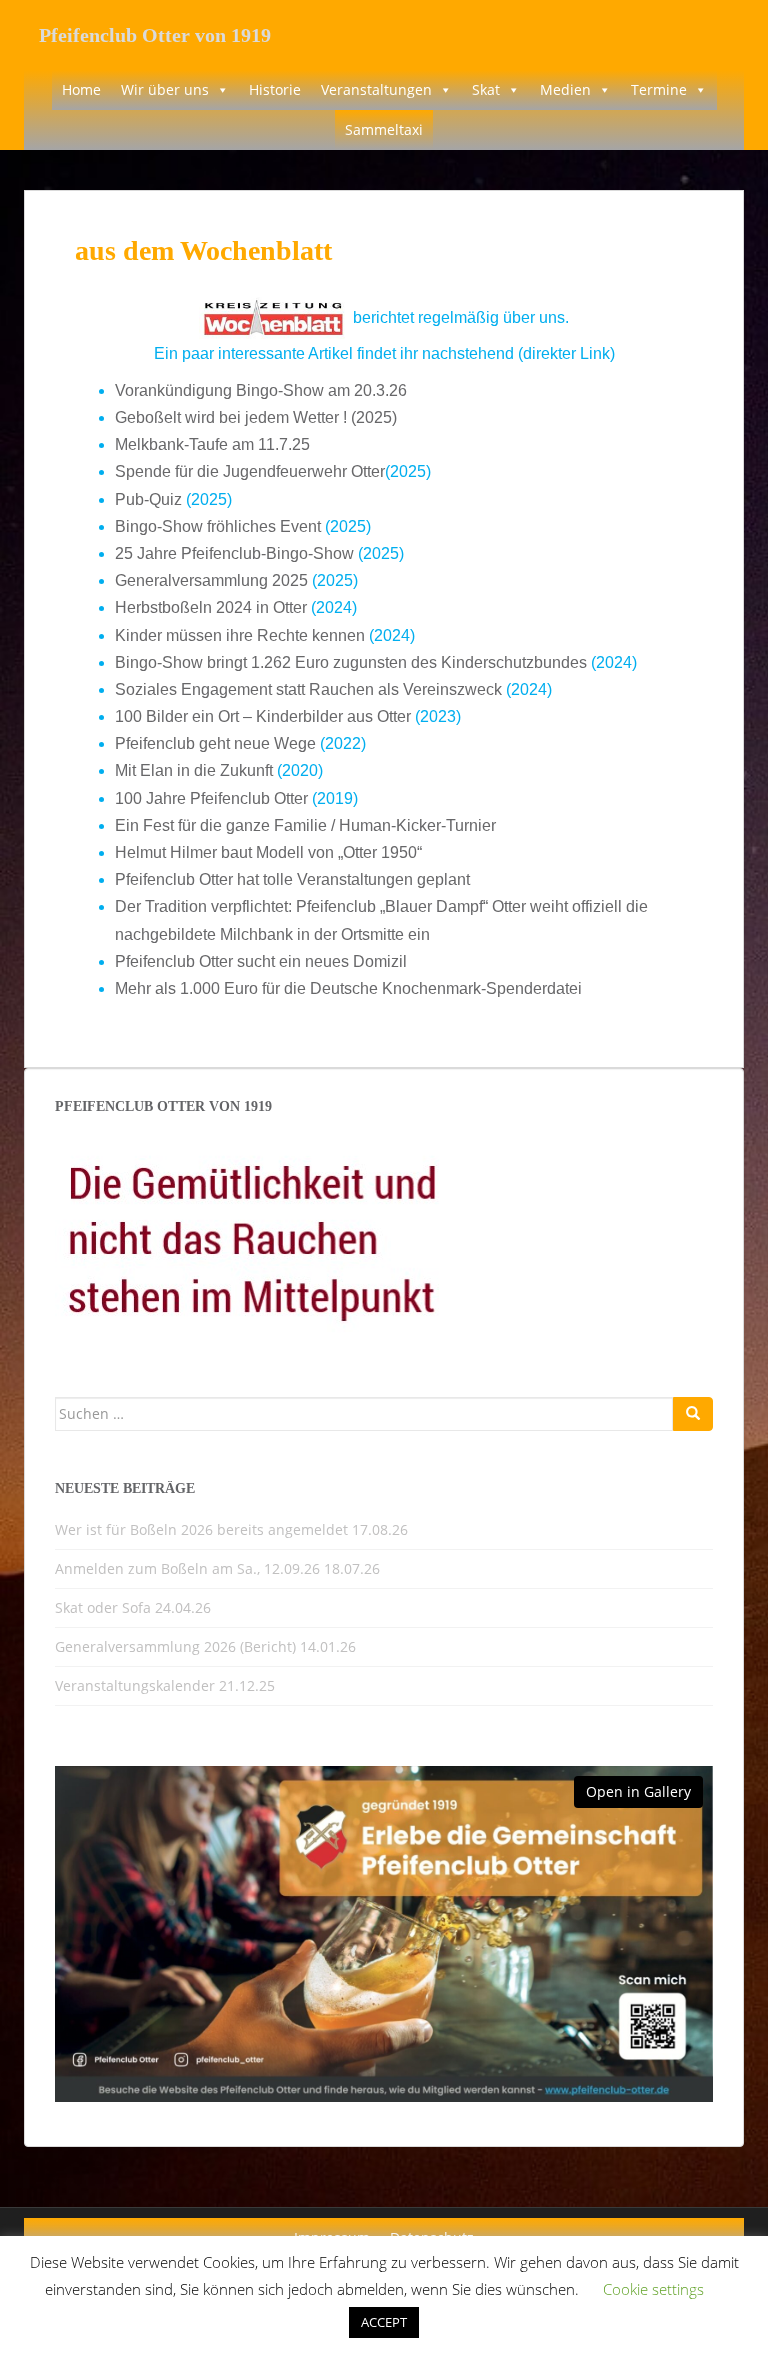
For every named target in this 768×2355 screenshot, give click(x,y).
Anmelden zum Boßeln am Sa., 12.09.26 (187, 1568)
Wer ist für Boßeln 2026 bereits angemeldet (201, 1529)
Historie (275, 89)
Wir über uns (165, 89)
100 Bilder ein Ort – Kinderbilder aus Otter (263, 716)
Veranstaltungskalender (135, 1685)
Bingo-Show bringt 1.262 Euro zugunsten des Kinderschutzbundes (351, 662)
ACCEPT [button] (384, 2322)
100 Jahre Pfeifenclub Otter (211, 798)
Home (81, 89)
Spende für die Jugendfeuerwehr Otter (250, 471)
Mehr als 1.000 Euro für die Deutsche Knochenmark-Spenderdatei (348, 988)
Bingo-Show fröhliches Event (218, 526)
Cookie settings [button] (653, 2289)
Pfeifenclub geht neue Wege (215, 743)
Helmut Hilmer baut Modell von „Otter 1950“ (268, 852)
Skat (486, 89)
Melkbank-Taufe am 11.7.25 (212, 444)
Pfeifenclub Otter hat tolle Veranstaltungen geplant (292, 879)
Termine (659, 89)
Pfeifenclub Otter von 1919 (155, 35)
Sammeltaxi (384, 129)
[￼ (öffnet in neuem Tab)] (274, 316)
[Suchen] (693, 1414)
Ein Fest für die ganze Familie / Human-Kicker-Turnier (305, 825)
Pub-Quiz (150, 499)
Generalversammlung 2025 (211, 580)
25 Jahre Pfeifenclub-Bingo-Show (234, 553)
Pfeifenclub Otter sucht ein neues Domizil (261, 961)
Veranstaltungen (376, 89)
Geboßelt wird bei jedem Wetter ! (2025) (256, 417)
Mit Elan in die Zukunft (194, 770)
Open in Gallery (638, 1791)
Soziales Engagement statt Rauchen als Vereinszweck (308, 689)
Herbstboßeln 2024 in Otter (211, 607)
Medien (565, 89)
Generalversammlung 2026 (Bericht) (175, 1646)
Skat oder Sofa (103, 1607)
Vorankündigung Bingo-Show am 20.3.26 (261, 390)
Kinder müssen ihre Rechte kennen (240, 635)
